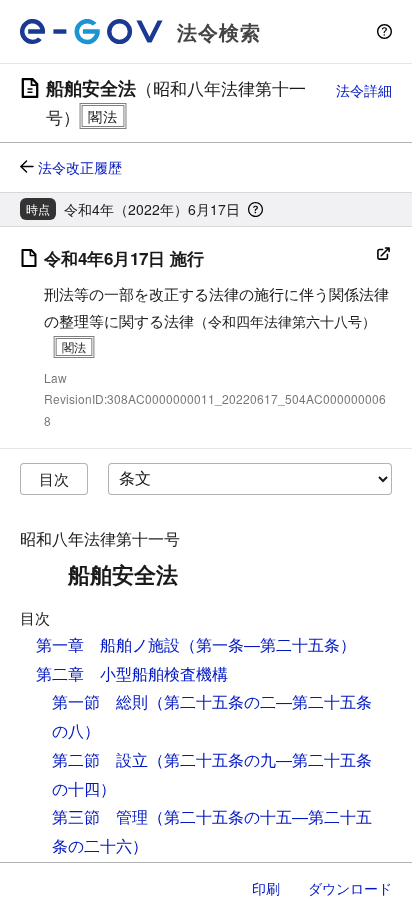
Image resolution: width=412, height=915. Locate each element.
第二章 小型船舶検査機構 (132, 673)
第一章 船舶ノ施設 (108, 644)
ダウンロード (350, 888)
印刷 (266, 888)
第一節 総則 (100, 701)
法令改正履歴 (80, 167)
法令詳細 (364, 90)
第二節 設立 (100, 759)
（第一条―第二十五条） (268, 644)
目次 (54, 478)
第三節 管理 (100, 816)
